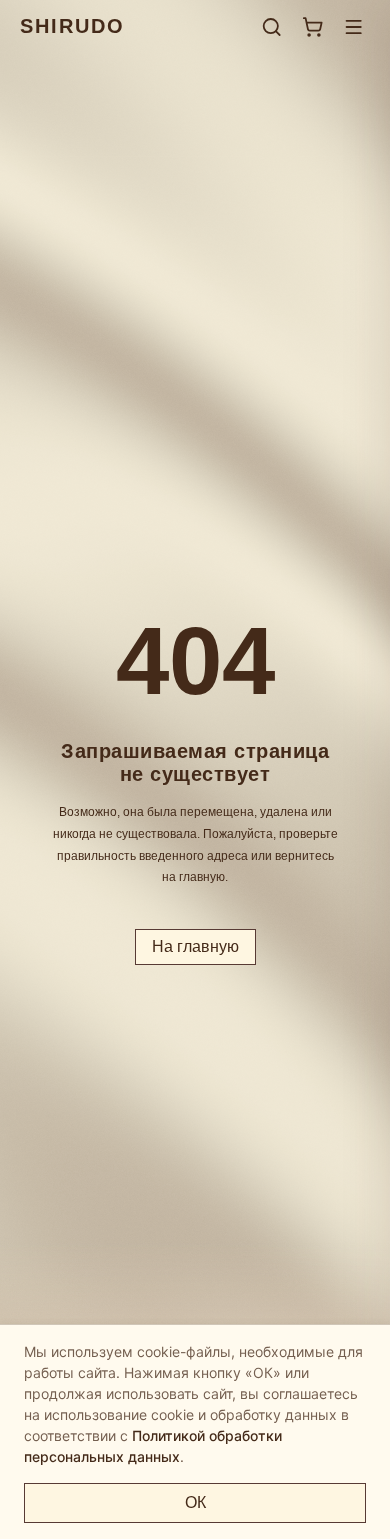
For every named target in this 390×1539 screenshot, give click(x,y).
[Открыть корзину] (312, 26)
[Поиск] (271, 26)
